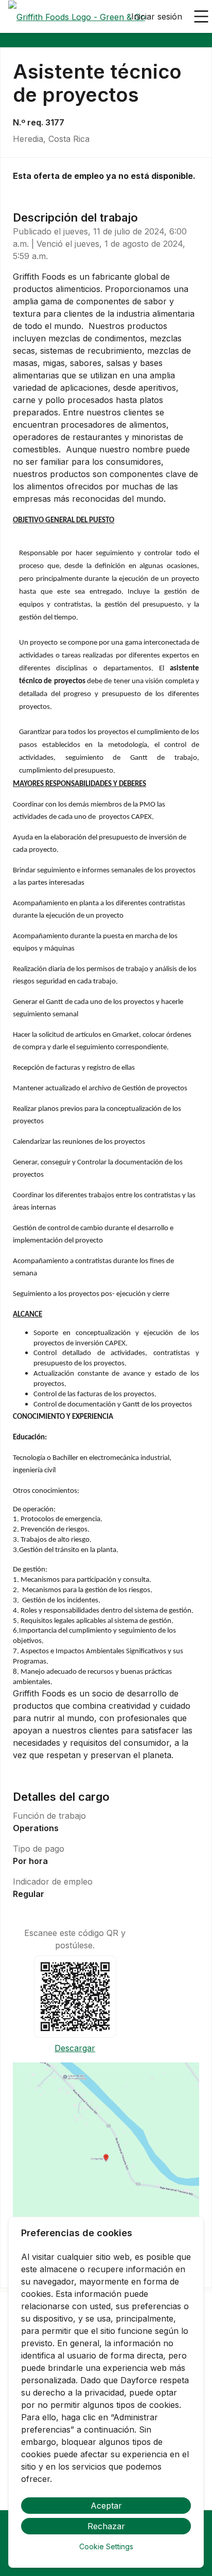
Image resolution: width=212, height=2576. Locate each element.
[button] (106, 2161)
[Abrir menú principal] (201, 16)
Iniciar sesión (157, 16)
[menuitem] (77, 17)
